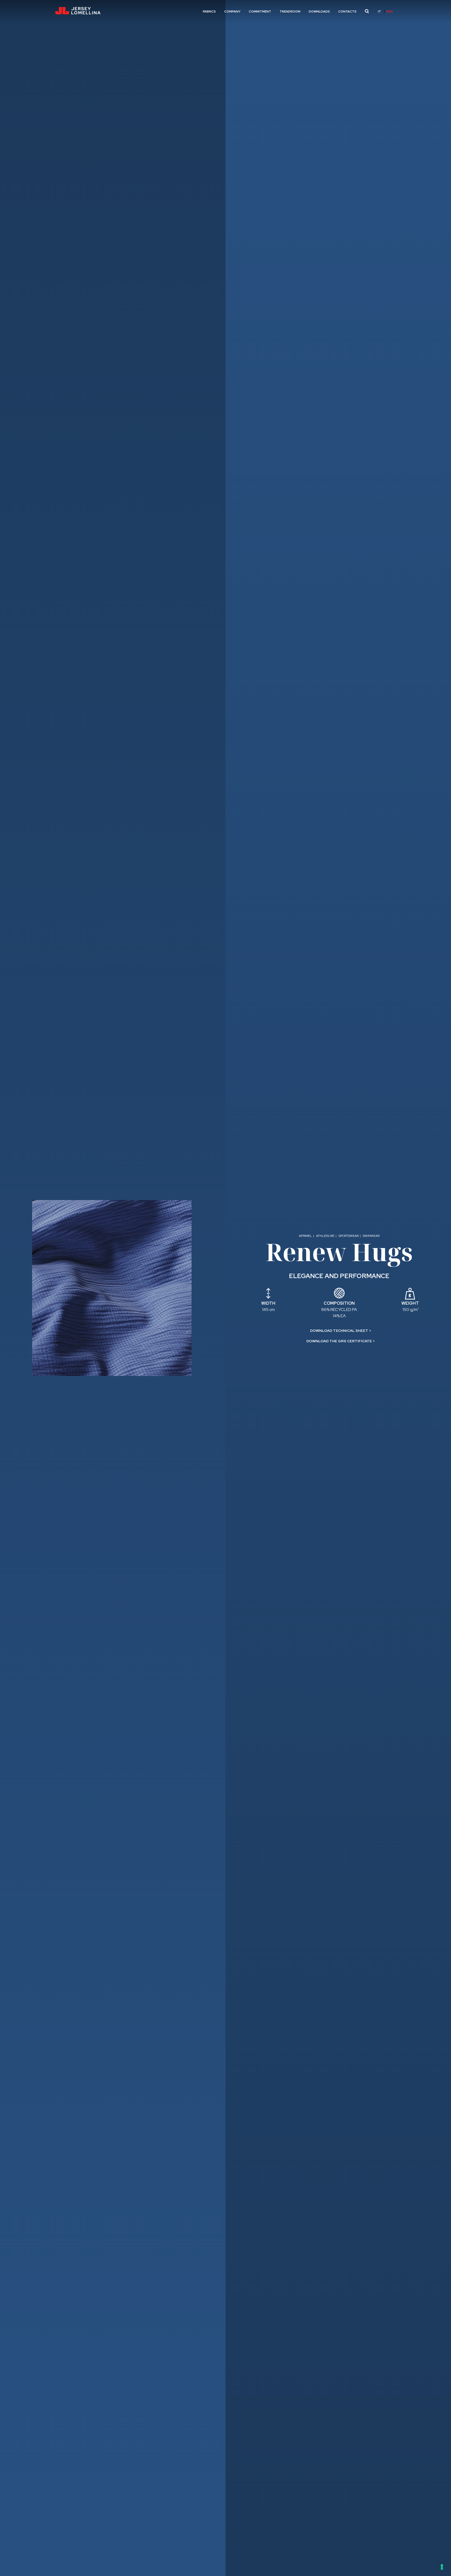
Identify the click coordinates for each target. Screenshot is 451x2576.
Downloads (319, 11)
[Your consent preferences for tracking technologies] (442, 2567)
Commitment (260, 11)
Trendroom (290, 11)
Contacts (347, 11)
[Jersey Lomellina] (78, 11)
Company (232, 11)
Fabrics (209, 11)
